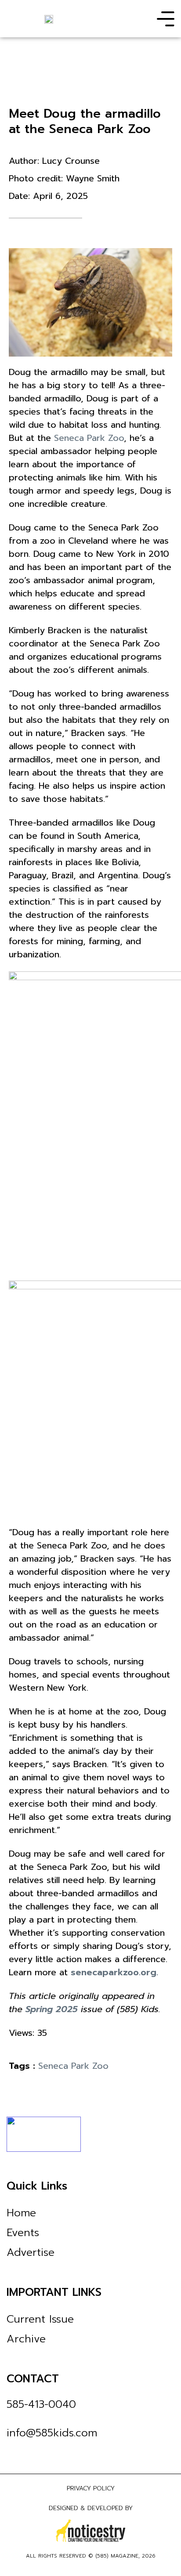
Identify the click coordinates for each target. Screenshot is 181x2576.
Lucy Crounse (71, 161)
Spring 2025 (52, 2009)
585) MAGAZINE (118, 2556)
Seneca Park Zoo (89, 438)
